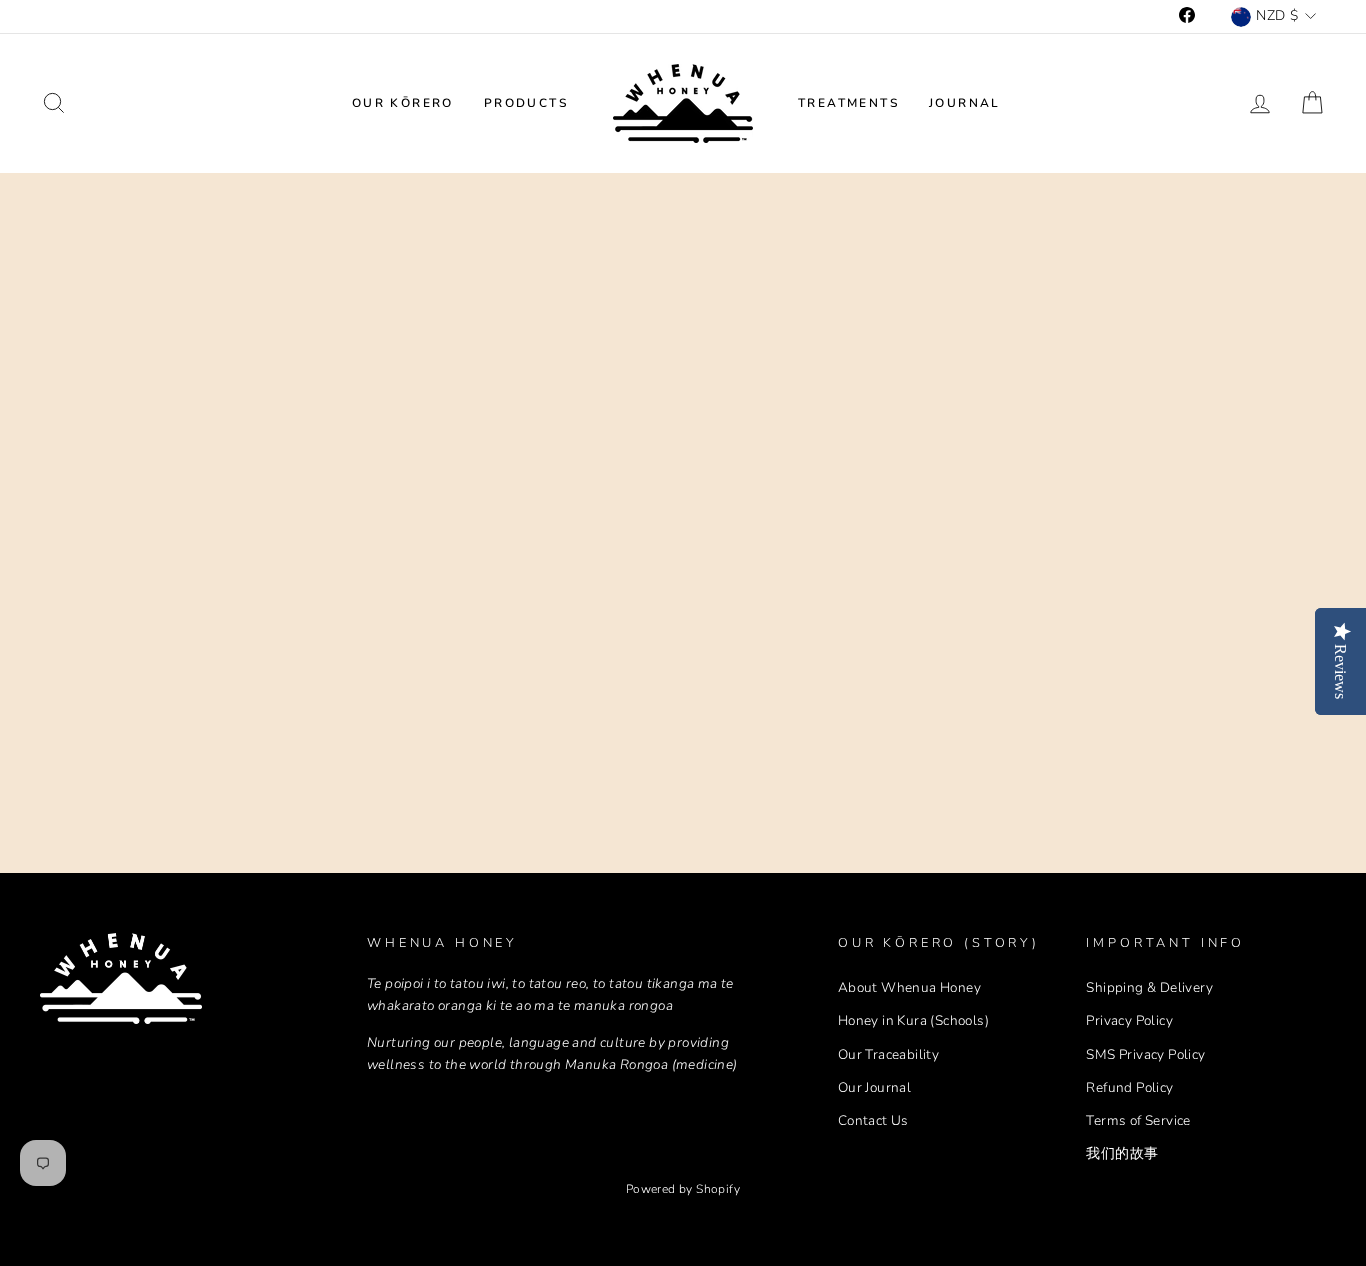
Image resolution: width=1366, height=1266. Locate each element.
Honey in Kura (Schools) (913, 1020)
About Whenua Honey (909, 987)
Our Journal (874, 1087)
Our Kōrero (403, 103)
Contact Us (873, 1120)
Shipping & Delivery (1149, 987)
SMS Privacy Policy (1145, 1054)
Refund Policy (1129, 1087)
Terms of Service (1138, 1120)
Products (526, 103)
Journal (965, 103)
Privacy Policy (1129, 1020)
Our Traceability (888, 1054)
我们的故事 (1122, 1153)
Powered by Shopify (683, 1189)
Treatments (848, 103)
